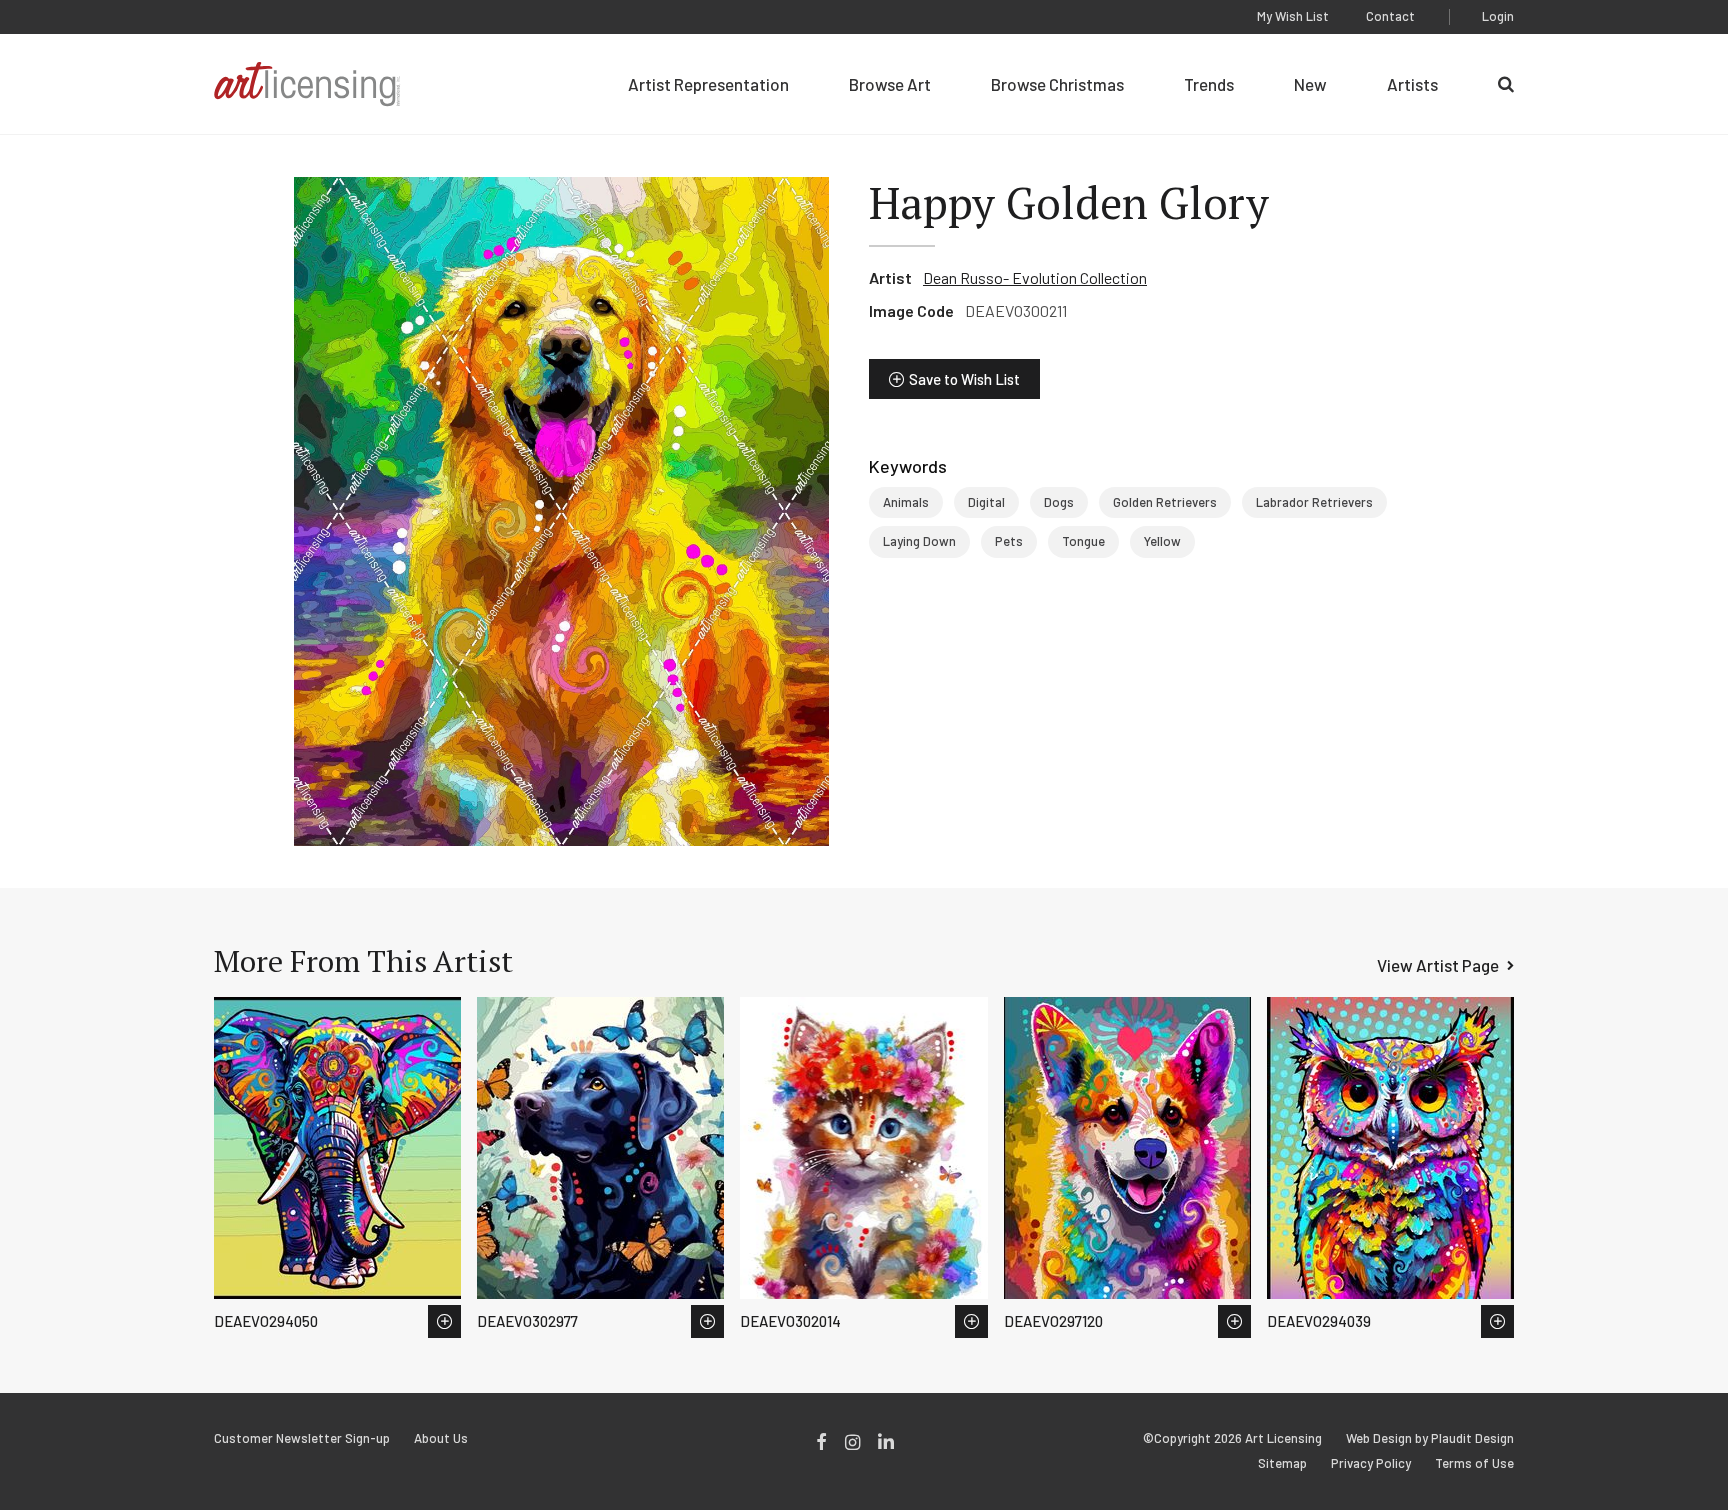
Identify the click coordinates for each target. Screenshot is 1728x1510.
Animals (906, 502)
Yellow (1162, 541)
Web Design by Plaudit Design (1430, 1438)
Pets (1009, 541)
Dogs (1059, 502)
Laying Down (919, 541)
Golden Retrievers (1165, 502)
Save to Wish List (964, 379)
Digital (986, 502)
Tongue (1083, 541)
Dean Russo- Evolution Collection (1035, 277)
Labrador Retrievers (1314, 502)
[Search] (1506, 84)
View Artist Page (1438, 965)
